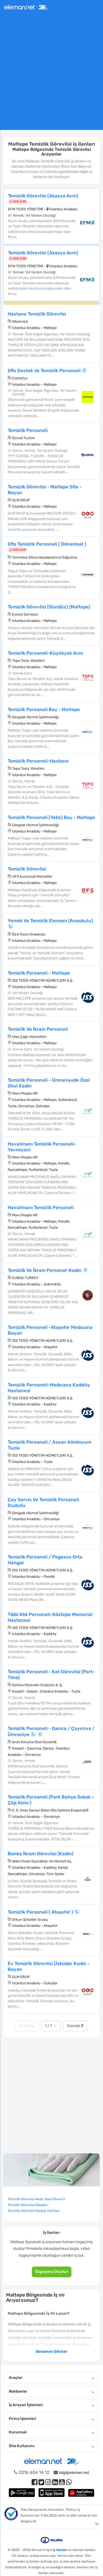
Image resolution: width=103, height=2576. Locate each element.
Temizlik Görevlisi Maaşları (28, 2205)
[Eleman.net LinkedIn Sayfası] (55, 2482)
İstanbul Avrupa (25, 172)
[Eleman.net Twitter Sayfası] (41, 2482)
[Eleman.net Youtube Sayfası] (62, 2482)
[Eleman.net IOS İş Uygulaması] (52, 2492)
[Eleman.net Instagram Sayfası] (48, 2482)
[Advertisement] (51, 74)
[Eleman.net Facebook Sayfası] (34, 2482)
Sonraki (74, 2026)
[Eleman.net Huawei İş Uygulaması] (81, 2492)
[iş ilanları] (26, 7)
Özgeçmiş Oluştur (52, 2272)
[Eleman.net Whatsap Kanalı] (69, 2482)
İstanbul (51, 172)
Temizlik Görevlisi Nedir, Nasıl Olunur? (36, 2199)
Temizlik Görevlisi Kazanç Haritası (34, 2211)
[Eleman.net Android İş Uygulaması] (22, 2492)
